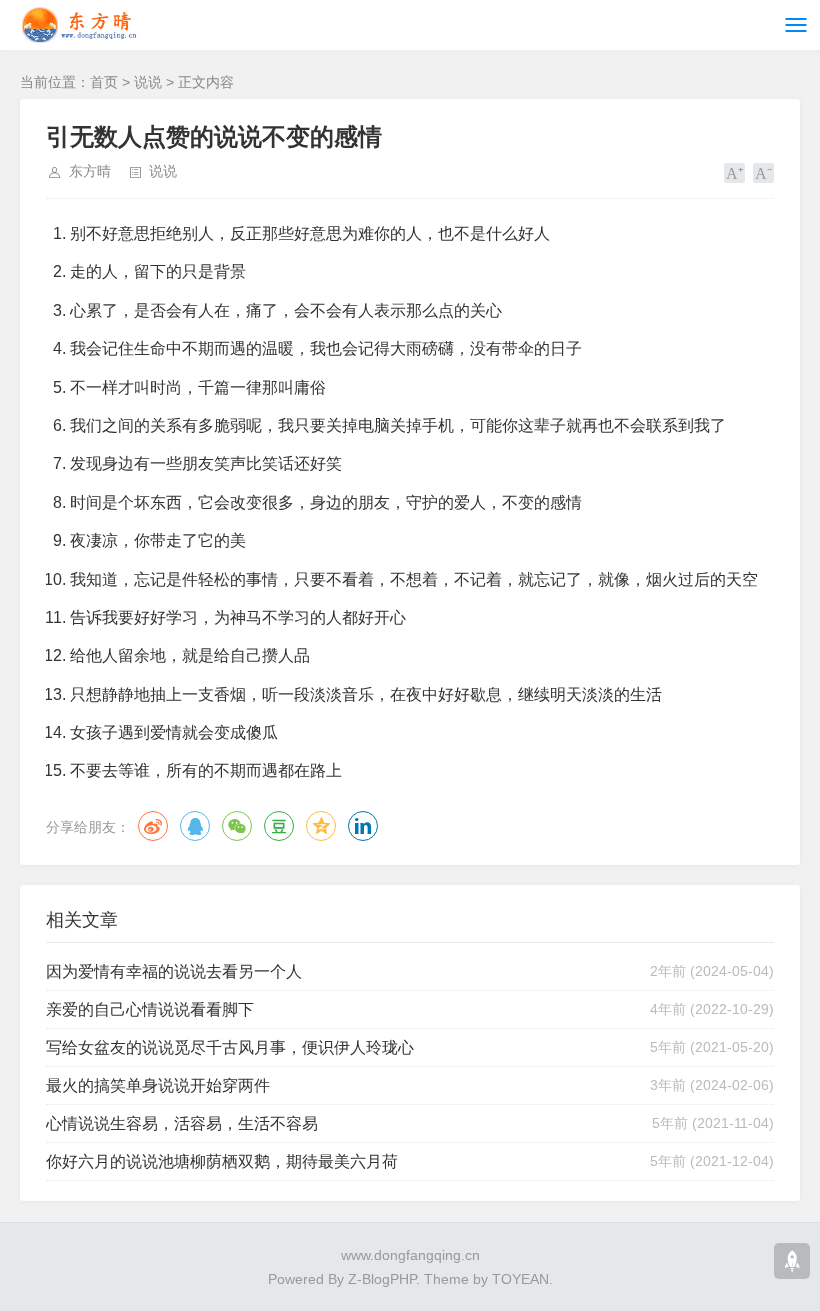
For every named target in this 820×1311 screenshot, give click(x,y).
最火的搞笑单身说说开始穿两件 (158, 1085)
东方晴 (90, 171)
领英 (363, 826)
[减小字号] (763, 173)
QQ (195, 826)
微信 (237, 826)
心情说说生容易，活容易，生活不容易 (182, 1123)
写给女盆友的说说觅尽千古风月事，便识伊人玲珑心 (230, 1047)
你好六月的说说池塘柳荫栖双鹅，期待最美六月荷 (222, 1161)
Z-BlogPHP (382, 1279)
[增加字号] (734, 173)
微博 (153, 826)
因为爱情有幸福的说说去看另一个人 (174, 971)
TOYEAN (520, 1279)
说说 (148, 82)
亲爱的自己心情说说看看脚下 (150, 1009)
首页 (104, 82)
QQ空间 (321, 826)
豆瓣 (279, 826)
